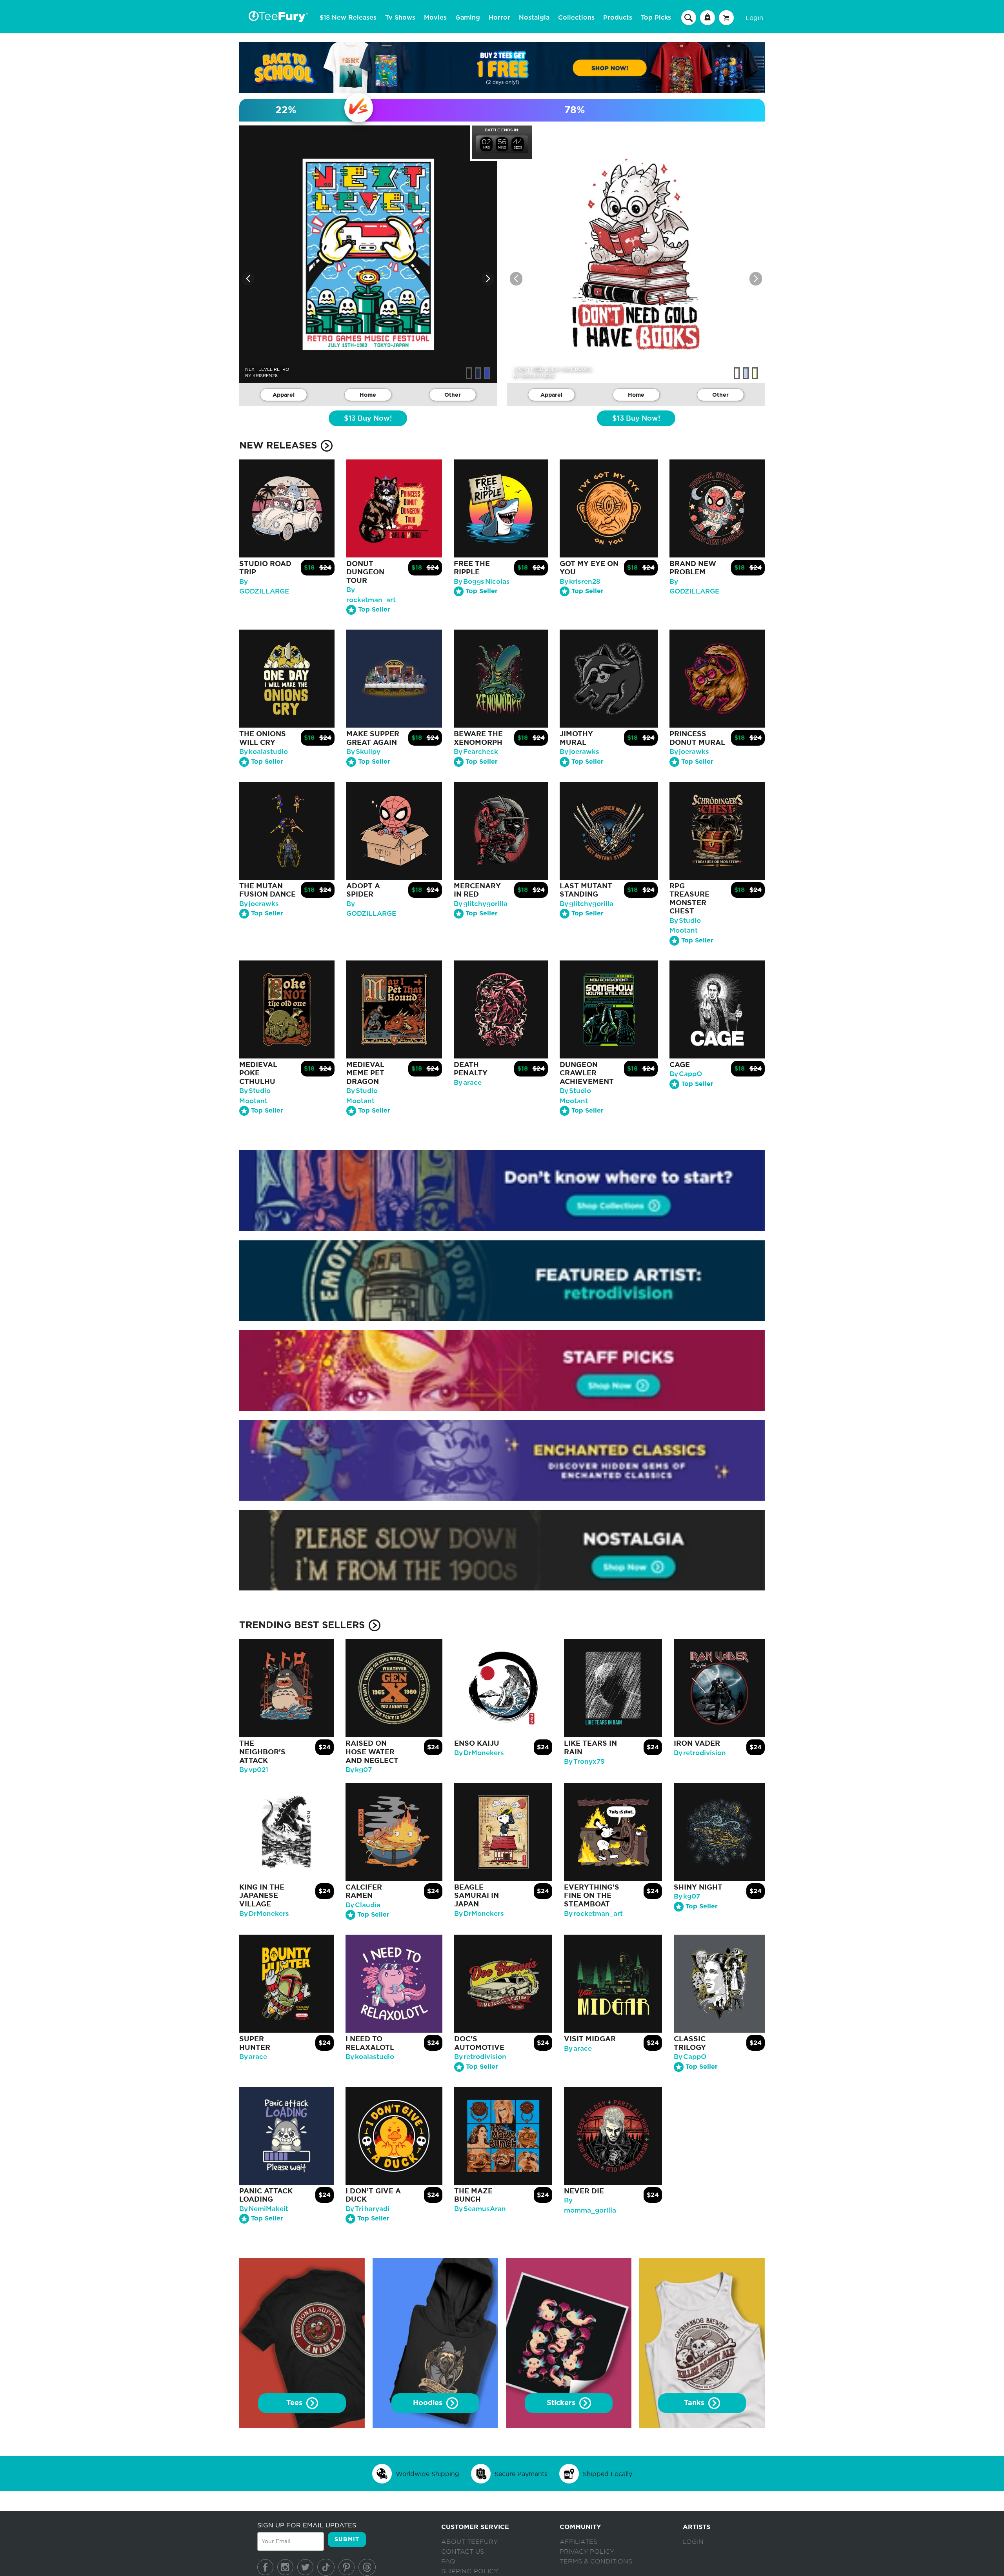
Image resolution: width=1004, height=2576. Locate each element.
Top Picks (656, 18)
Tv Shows (400, 18)
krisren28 (265, 376)
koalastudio (537, 376)
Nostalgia (534, 18)
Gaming (468, 18)
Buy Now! (368, 419)
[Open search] (689, 17)
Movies (435, 18)
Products (618, 18)
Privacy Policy (587, 2553)
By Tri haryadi (367, 2207)
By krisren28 (580, 582)
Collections (576, 18)
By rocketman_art (593, 1912)
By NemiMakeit (264, 2207)
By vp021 (254, 1769)
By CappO (686, 1074)
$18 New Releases (348, 18)
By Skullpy (363, 752)
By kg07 (359, 1769)
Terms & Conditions (596, 2563)
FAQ (448, 2563)
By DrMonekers (479, 1751)
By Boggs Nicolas (482, 582)
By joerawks (579, 752)
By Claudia (363, 1903)
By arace (468, 1083)
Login (754, 18)
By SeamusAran (480, 2207)
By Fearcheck (476, 752)
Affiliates (578, 2543)
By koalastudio (264, 752)
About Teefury (469, 2543)
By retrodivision (700, 1751)
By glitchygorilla (481, 904)
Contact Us (463, 2553)
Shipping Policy (470, 2573)
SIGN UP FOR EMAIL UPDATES (307, 2526)
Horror (499, 18)
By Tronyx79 (584, 1760)
